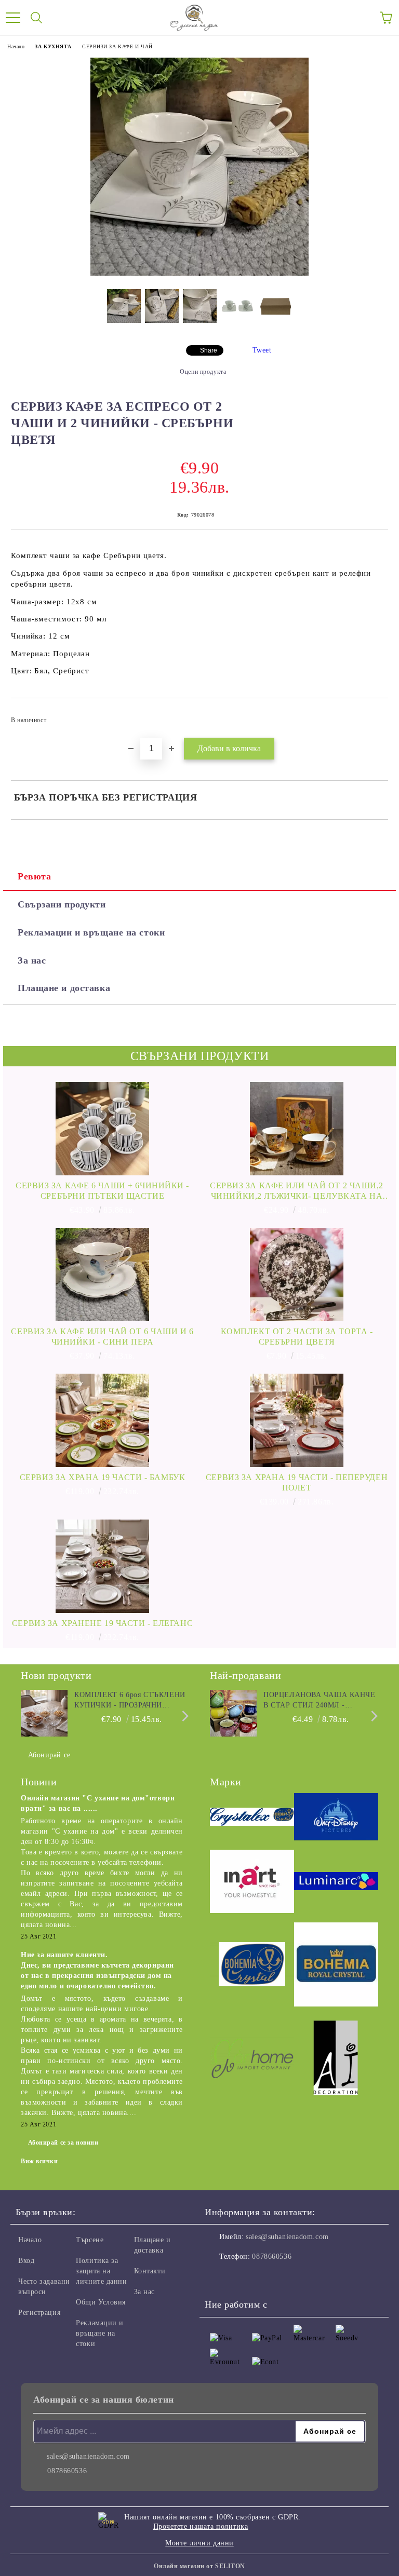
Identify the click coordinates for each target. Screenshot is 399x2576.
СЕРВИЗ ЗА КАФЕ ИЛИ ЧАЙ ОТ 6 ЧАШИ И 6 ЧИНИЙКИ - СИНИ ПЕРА (102, 1337)
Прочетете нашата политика (201, 2526)
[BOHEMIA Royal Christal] (336, 1966)
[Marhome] (252, 2059)
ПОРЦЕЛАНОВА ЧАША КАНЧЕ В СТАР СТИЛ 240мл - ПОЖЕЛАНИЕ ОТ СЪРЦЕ (319, 1701)
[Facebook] (218, 2277)
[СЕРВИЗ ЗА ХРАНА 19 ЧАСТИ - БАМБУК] (102, 1420)
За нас (32, 960)
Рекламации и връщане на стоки (91, 932)
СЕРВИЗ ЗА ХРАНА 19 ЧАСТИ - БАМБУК (102, 1477)
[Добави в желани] (373, 715)
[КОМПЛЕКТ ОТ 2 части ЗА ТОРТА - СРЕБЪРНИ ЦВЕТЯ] (297, 1275)
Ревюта (34, 876)
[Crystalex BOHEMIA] (252, 1818)
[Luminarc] (336, 1883)
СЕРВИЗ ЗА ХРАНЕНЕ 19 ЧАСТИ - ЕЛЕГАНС (102, 1623)
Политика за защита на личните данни (101, 2271)
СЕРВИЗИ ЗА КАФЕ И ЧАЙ (117, 46)
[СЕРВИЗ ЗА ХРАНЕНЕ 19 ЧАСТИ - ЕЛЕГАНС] (102, 1566)
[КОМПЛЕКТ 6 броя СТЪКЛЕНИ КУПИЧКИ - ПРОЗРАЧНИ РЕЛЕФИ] (44, 1713)
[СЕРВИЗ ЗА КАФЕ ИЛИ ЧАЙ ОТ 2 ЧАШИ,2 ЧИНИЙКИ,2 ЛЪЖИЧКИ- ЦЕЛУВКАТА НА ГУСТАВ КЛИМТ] (297, 1129)
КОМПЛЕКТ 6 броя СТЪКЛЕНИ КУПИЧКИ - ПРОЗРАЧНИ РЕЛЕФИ (130, 1701)
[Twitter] (241, 2277)
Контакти (150, 2271)
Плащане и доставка (64, 988)
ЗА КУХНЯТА (53, 46)
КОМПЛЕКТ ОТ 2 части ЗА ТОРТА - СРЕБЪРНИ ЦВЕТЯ (297, 1337)
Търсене (90, 2240)
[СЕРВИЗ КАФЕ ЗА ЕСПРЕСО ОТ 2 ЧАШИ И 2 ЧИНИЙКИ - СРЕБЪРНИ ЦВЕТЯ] (199, 273)
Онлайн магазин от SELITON (199, 2566)
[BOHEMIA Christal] (252, 1966)
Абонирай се (49, 1755)
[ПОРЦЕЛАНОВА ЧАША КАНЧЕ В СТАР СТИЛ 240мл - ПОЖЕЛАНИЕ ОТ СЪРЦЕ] (233, 1713)
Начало (16, 46)
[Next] (183, 1716)
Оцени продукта (203, 372)
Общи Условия (101, 2302)
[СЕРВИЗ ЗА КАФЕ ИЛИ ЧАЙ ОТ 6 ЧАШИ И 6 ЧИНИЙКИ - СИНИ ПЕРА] (102, 1275)
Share (209, 350)
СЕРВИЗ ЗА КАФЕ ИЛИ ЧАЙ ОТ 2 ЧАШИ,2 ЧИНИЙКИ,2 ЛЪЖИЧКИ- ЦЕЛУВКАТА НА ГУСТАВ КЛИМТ (297, 1191)
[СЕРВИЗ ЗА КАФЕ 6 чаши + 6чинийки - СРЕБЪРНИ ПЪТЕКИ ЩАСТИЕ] (102, 1129)
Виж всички (39, 2161)
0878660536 (272, 2256)
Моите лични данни (199, 2543)
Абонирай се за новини (63, 2143)
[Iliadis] (336, 2059)
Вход (26, 2261)
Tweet (262, 350)
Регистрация (39, 2313)
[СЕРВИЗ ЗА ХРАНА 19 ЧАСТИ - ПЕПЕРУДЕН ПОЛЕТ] (297, 1420)
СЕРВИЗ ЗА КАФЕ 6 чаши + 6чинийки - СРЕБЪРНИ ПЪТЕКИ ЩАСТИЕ (102, 1191)
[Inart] (252, 1883)
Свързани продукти (62, 904)
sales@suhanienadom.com (287, 2237)
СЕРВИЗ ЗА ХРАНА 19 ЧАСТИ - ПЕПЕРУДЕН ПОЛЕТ (297, 1482)
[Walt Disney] (336, 1818)
